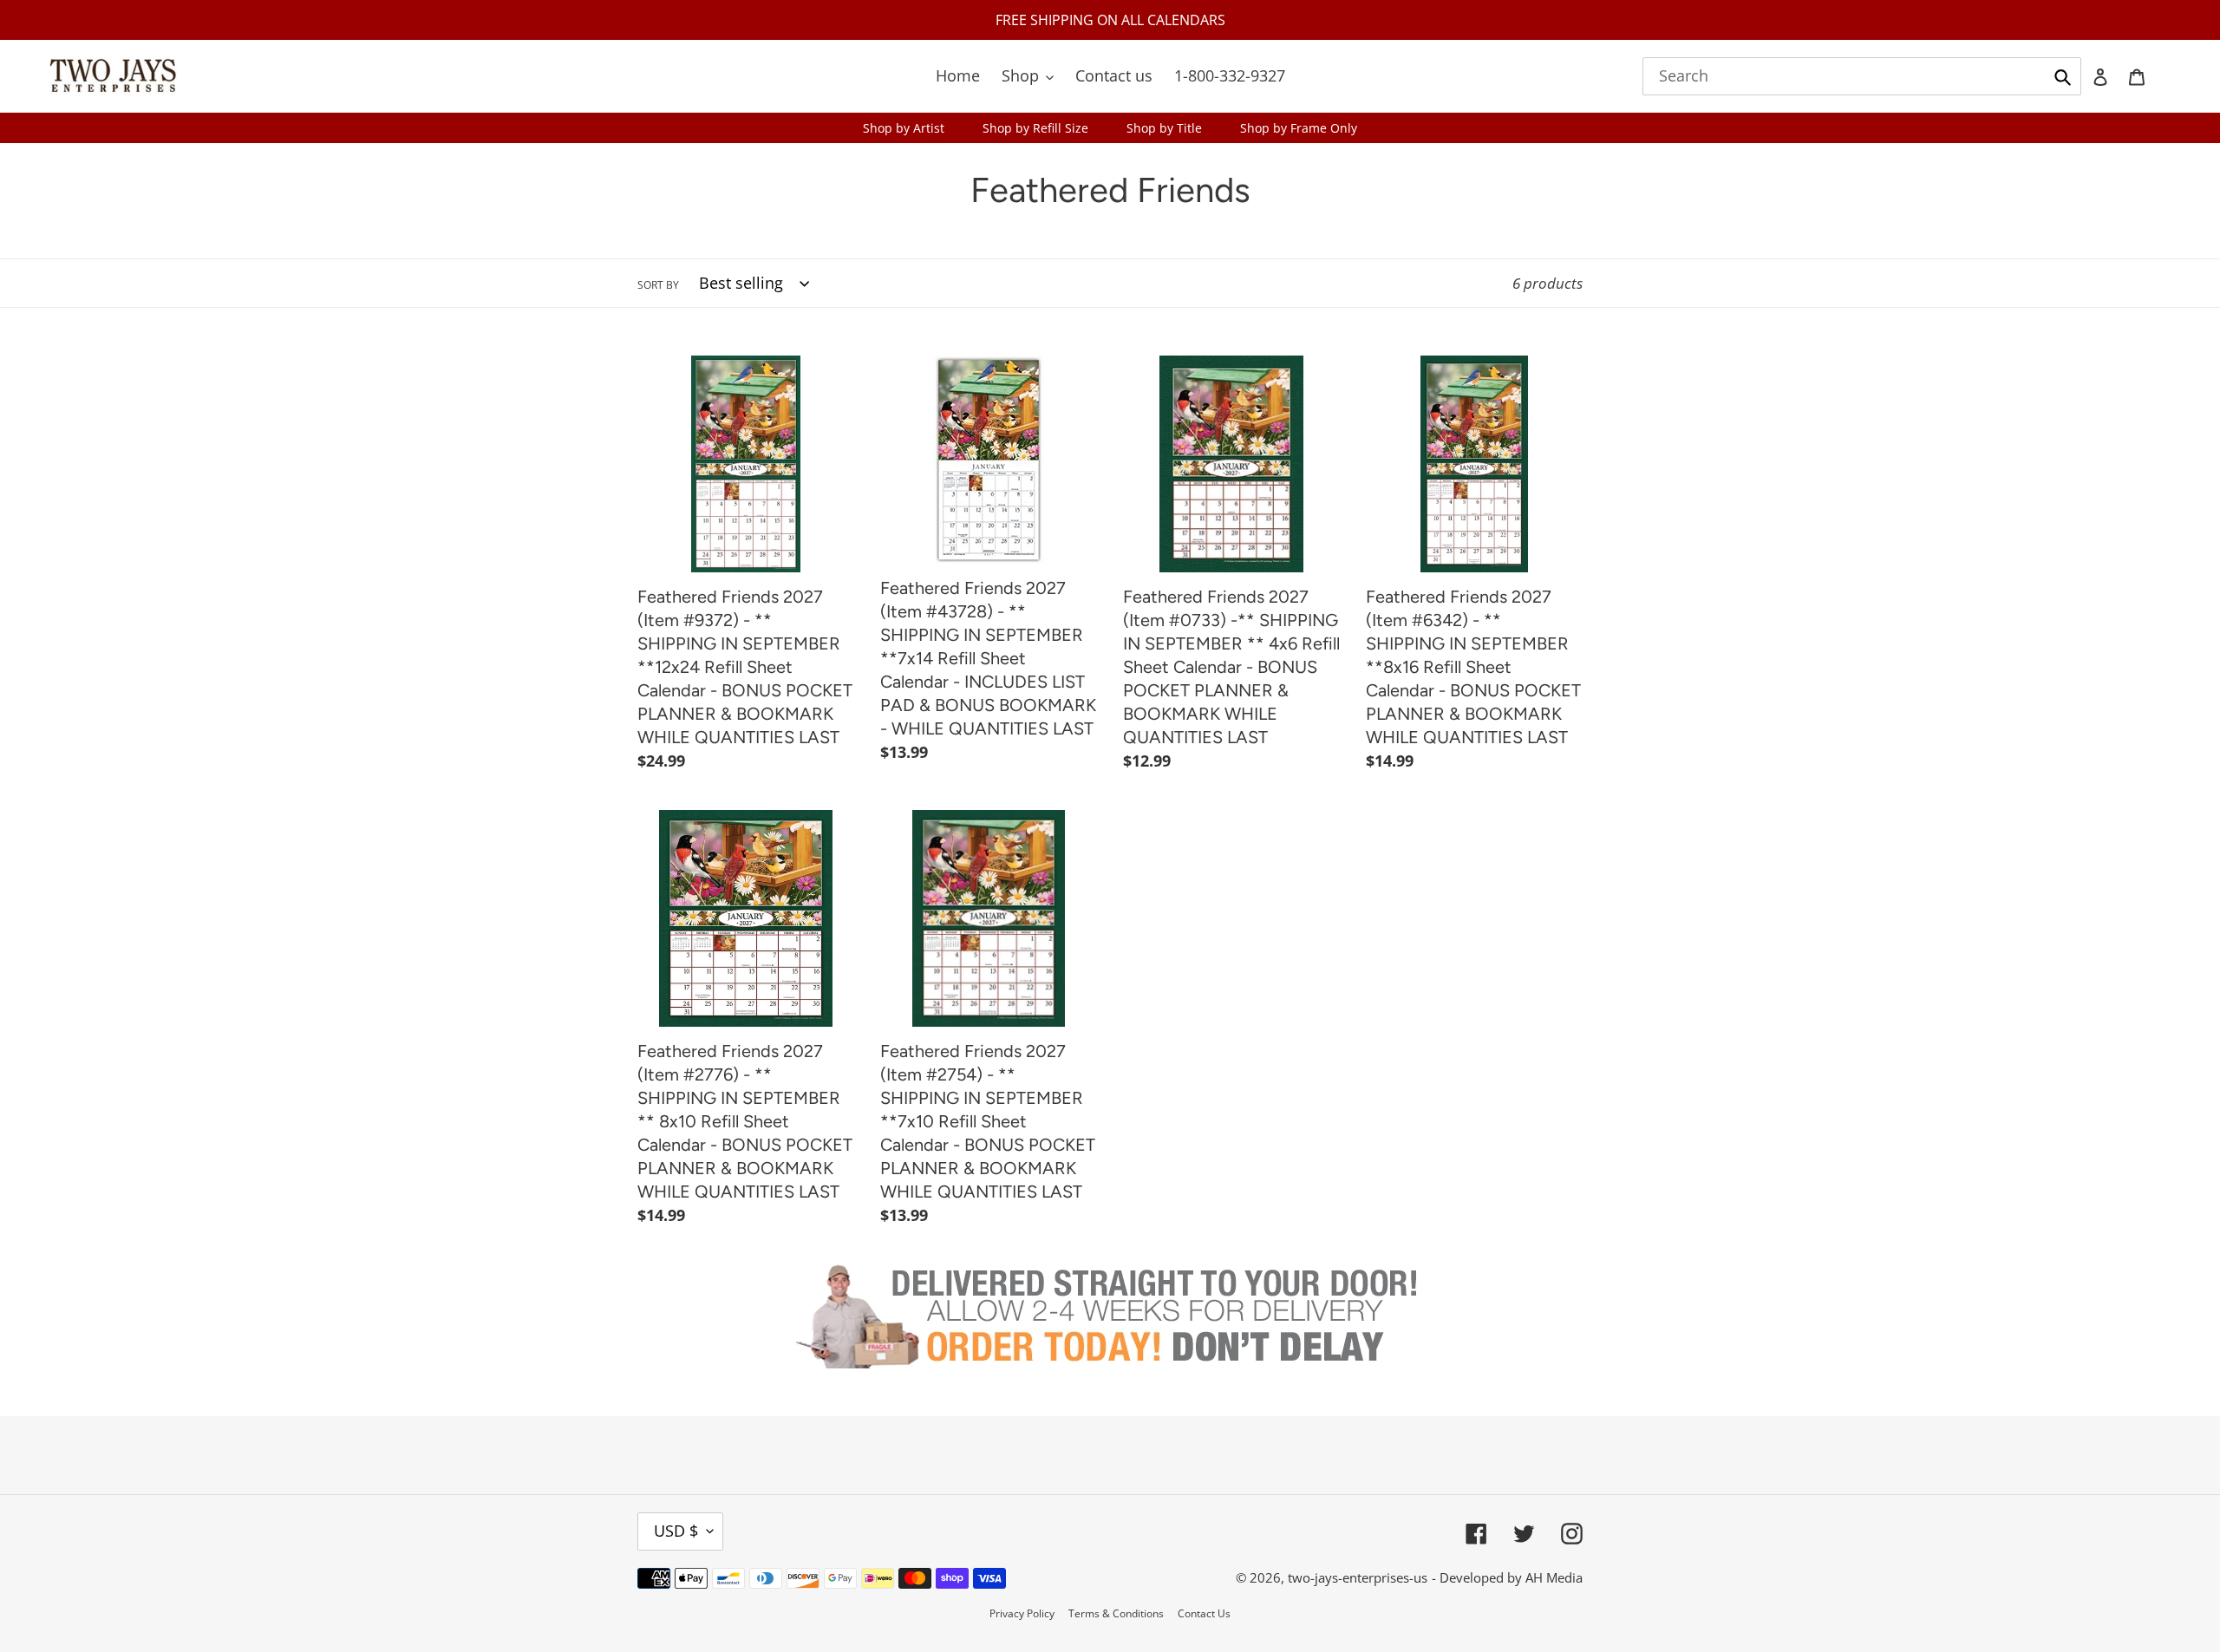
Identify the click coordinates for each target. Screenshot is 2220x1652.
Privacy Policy (1022, 1613)
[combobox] (1862, 76)
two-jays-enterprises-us (1358, 1577)
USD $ (676, 1531)
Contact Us (1204, 1613)
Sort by (658, 285)
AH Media (1554, 1577)
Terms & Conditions (1116, 1613)
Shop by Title (1164, 128)
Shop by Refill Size (1035, 128)
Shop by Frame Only (1299, 128)
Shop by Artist (904, 128)
